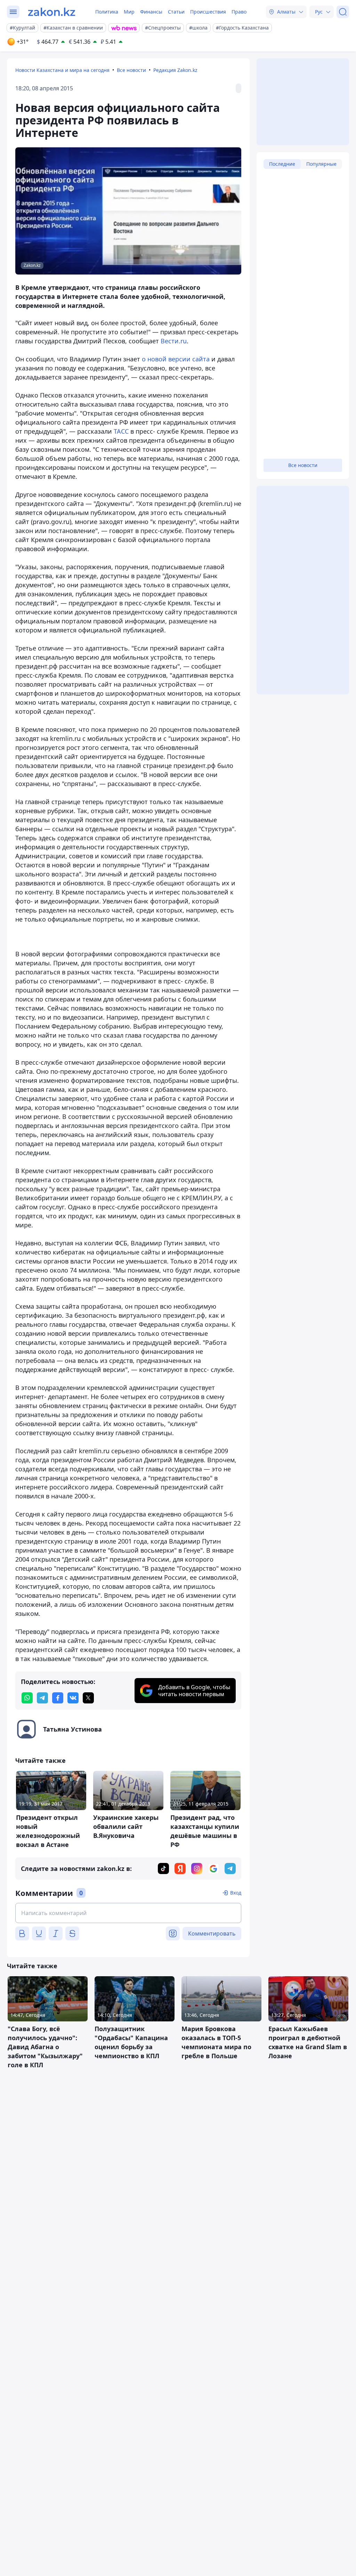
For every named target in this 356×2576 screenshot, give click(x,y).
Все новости (131, 70)
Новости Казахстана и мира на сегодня (62, 70)
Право (239, 12)
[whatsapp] (27, 1698)
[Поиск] (343, 12)
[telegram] (42, 1698)
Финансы (151, 12)
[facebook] (58, 1698)
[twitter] (88, 1698)
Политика (107, 12)
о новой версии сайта (177, 359)
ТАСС (121, 431)
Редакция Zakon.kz (175, 70)
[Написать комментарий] (128, 1913)
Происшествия (208, 12)
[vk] (73, 1698)
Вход (236, 1893)
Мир (129, 12)
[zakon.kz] (52, 12)
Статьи (176, 12)
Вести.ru (174, 341)
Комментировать (212, 1933)
